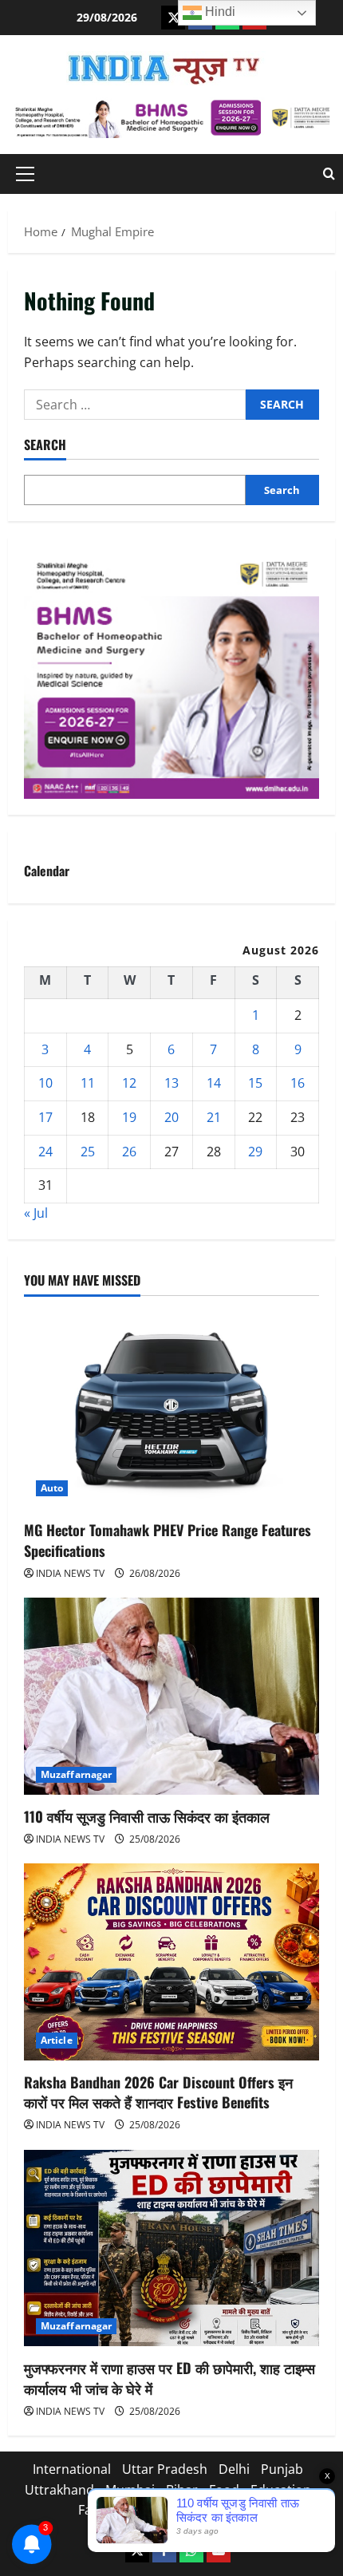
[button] (25, 174)
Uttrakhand (59, 2490)
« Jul (36, 1213)
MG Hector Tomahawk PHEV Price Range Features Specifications (168, 1540)
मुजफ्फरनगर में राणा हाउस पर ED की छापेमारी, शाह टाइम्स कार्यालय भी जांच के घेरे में (170, 2378)
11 (88, 1083)
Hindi (219, 12)
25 (88, 1152)
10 (45, 1083)
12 (129, 1083)
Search (45, 445)
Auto (52, 1488)
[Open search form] (329, 174)
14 (214, 1083)
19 (129, 1117)
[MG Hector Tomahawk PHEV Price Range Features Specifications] (171, 1410)
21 (214, 1117)
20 (171, 1117)
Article (57, 2040)
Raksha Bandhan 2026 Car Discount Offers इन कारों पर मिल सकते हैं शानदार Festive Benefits (158, 2092)
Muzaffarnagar (76, 1774)
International (72, 2469)
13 (171, 1083)
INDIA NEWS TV (70, 1573)
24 (45, 1152)
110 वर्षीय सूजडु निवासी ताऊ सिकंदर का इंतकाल (147, 1816)
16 (298, 1083)
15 (255, 1083)
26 (129, 1152)
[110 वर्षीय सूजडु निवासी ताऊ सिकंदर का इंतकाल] (171, 1696)
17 (45, 1117)
